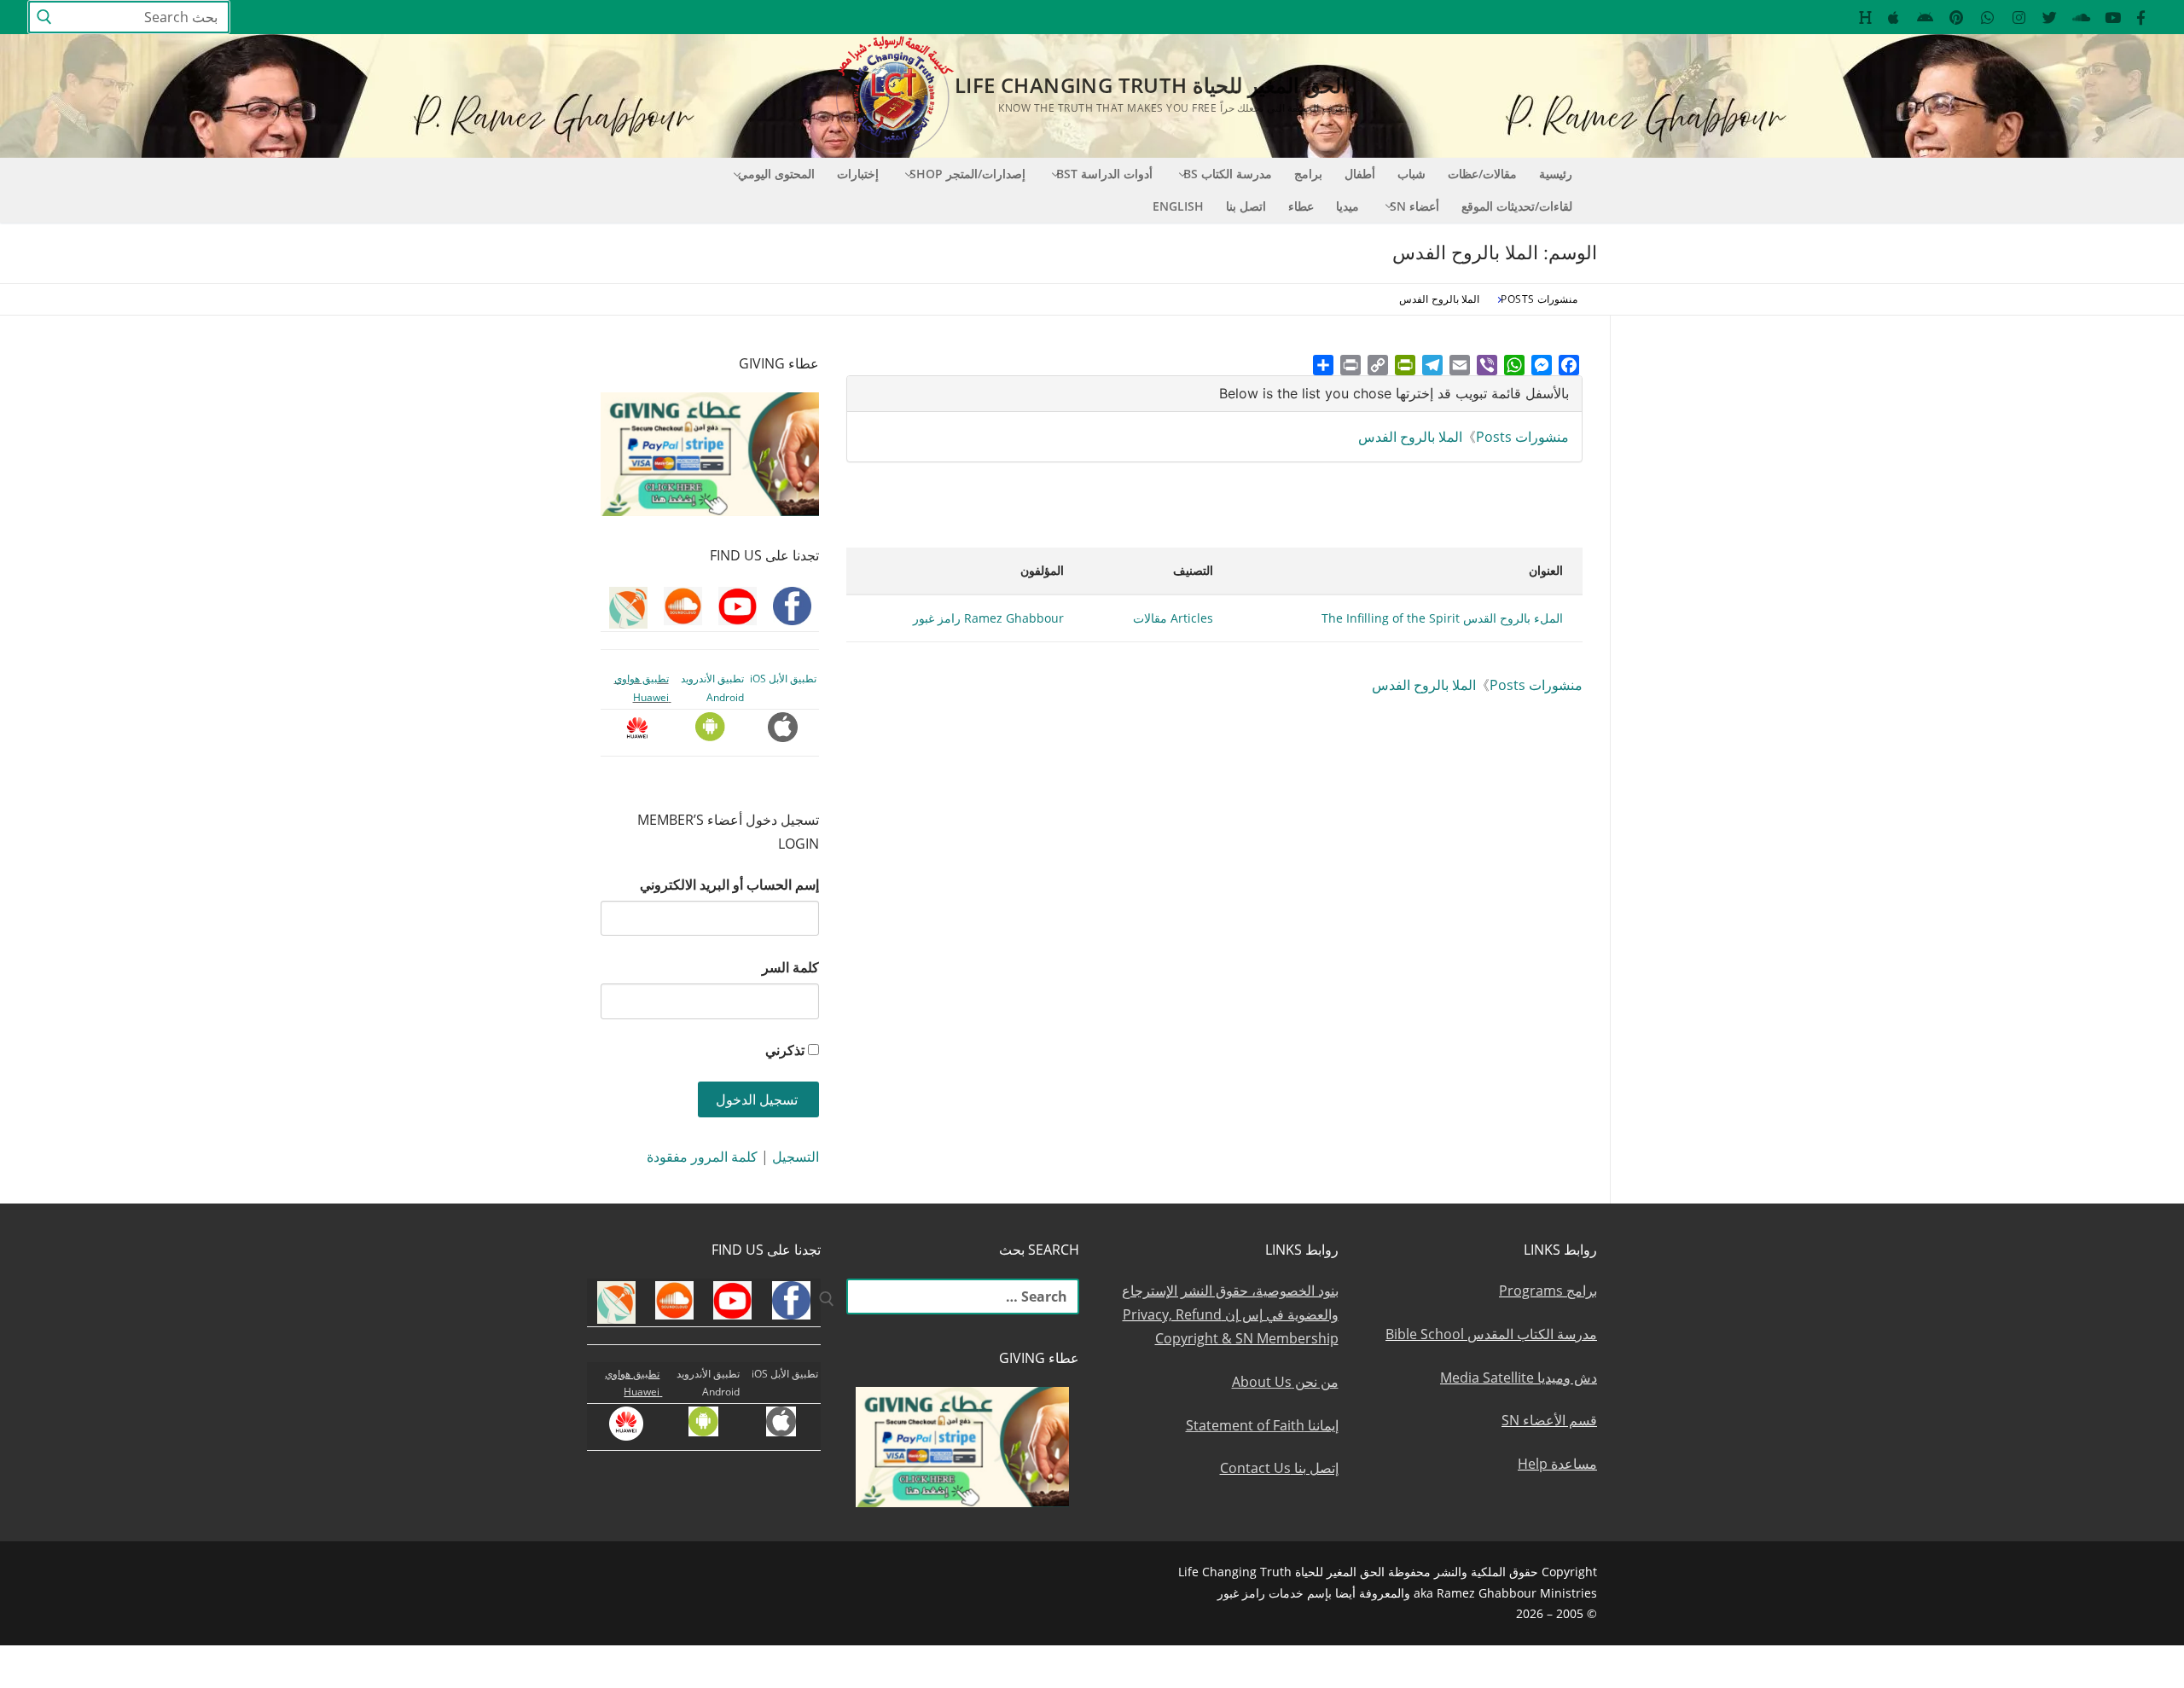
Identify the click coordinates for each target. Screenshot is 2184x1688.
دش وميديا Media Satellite (1519, 1378)
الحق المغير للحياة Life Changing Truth (1151, 85)
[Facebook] (1569, 365)
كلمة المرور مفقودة (702, 1157)
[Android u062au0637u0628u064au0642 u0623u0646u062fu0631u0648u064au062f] (1925, 17)
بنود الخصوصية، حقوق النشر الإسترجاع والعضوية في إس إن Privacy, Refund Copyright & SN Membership (1230, 1314)
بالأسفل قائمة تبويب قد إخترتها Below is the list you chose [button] (1394, 393)
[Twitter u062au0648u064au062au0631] (2050, 17)
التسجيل (796, 1157)
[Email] (1460, 365)
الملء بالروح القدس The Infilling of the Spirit (1442, 618)
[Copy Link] (1378, 365)
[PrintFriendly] (1405, 365)
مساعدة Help (1557, 1464)
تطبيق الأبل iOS (783, 679)
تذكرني (785, 1050)
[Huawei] (1865, 17)
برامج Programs (1548, 1291)
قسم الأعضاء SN (1549, 1420)
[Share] (1323, 365)
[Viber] (1487, 365)
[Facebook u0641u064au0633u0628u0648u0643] (2141, 17)
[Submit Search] (44, 17)
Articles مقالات (1173, 618)
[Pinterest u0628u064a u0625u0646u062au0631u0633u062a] (1957, 17)
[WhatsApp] (1514, 365)
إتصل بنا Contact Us (1279, 1468)
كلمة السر (790, 967)
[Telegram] (1432, 365)
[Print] (1350, 365)
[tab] (1214, 394)
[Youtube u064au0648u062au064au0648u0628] (2113, 17)
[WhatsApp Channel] (1987, 17)
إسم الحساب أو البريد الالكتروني (729, 885)
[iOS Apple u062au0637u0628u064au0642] (1894, 17)
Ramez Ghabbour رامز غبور (988, 618)
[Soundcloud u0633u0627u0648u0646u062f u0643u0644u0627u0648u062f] (2081, 17)
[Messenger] (1542, 365)
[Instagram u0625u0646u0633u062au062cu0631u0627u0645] (2019, 17)
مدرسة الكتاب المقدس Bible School (1491, 1334)
